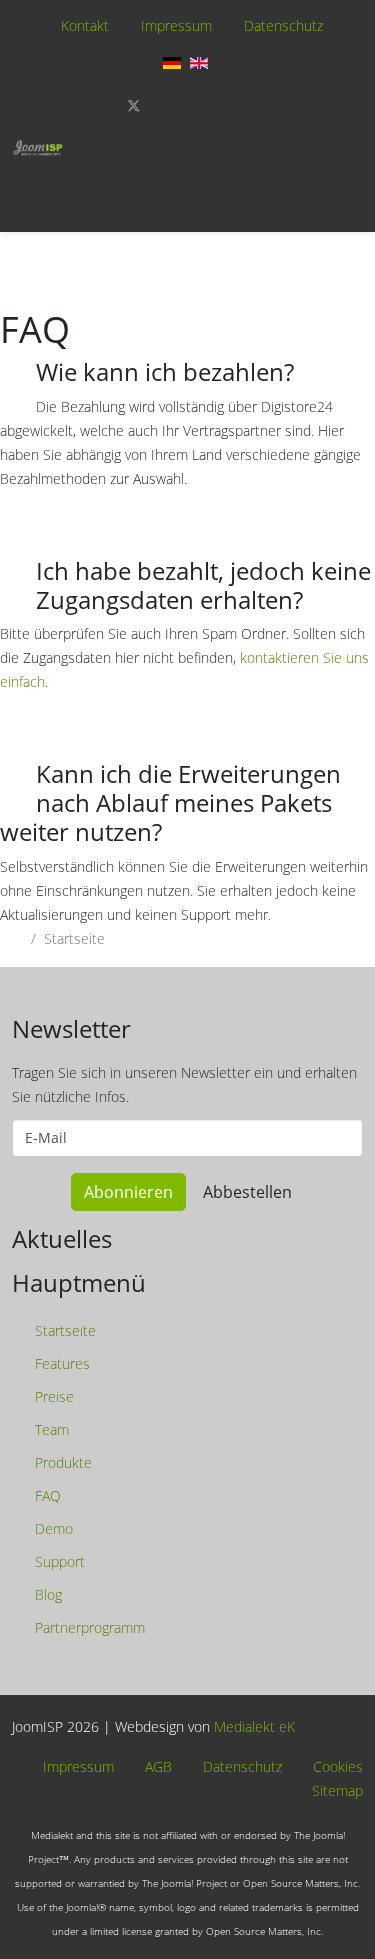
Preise (52, 1396)
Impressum (176, 25)
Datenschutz (283, 25)
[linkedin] (231, 105)
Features (60, 1363)
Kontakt (85, 25)
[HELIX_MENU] (357, 182)
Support (58, 1561)
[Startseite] (37, 148)
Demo (52, 1528)
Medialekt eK (254, 1726)
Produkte (61, 1462)
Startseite (63, 1330)
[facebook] (100, 105)
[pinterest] (167, 105)
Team (50, 1429)
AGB (156, 1767)
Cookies (336, 1767)
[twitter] (134, 105)
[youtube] (199, 105)
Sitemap (335, 1791)
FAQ (46, 1495)
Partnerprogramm (88, 1627)
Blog (46, 1594)
